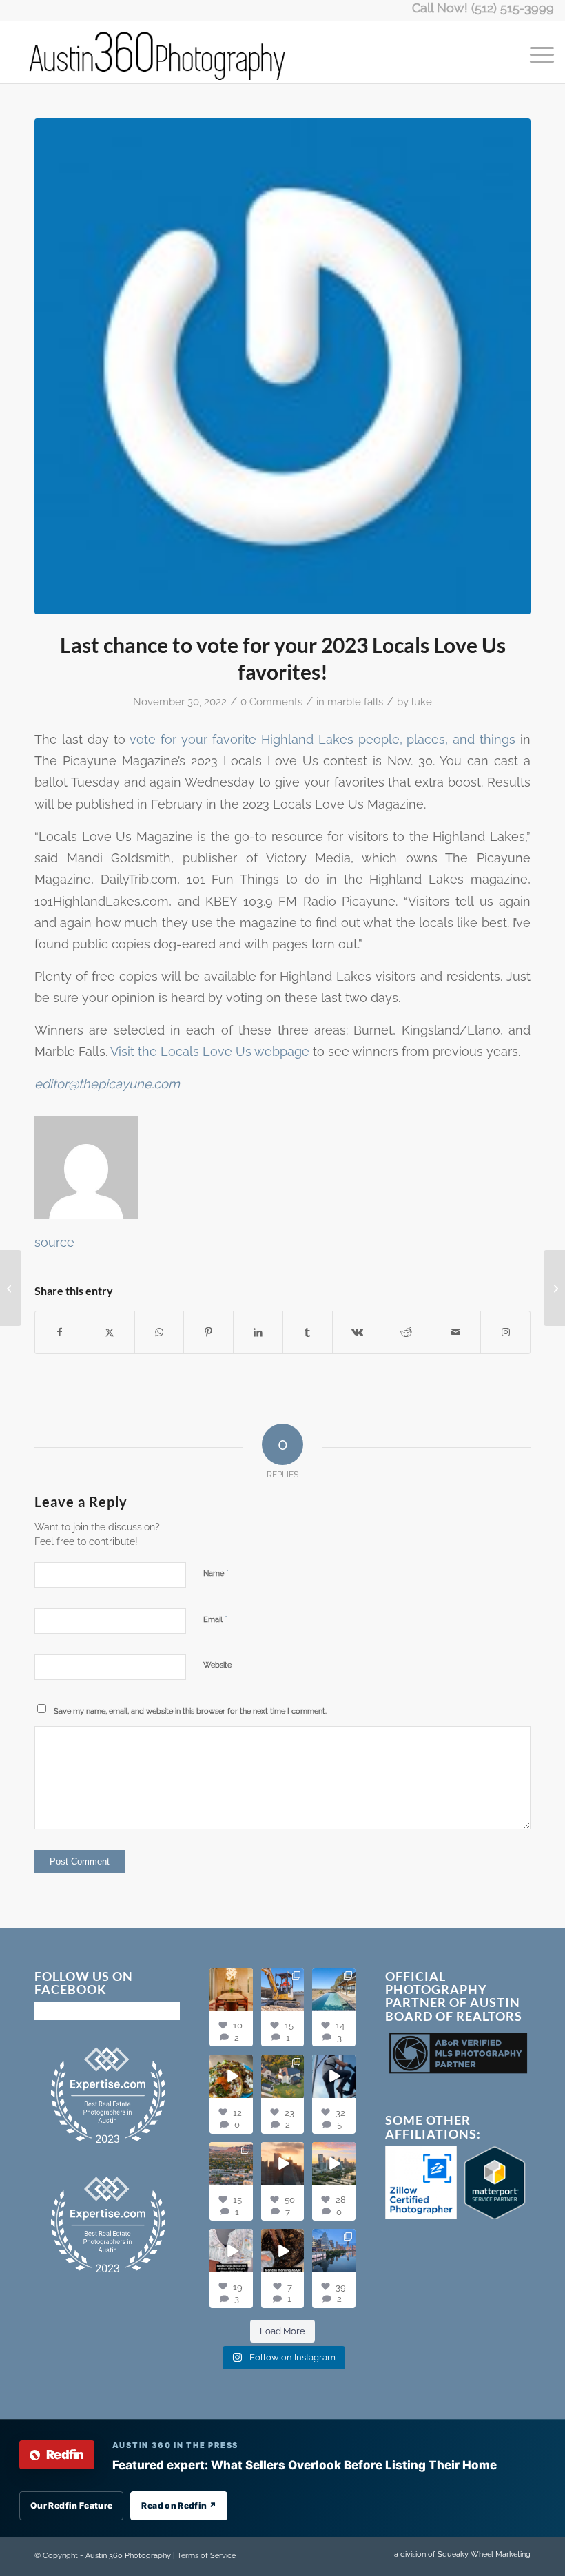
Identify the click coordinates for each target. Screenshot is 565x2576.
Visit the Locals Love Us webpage (210, 1051)
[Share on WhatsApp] (160, 1332)
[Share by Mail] (456, 1332)
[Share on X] (110, 1332)
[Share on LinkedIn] (258, 1332)
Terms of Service (206, 2556)
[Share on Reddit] (407, 1332)
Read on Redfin (179, 2505)
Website (217, 1665)
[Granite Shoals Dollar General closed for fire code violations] (554, 1288)
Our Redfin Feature (71, 2505)
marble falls (355, 702)
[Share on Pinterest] (208, 1332)
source (54, 1242)
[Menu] (535, 52)
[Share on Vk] (357, 1332)
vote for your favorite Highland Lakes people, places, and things (322, 739)
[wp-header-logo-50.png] (282, 366)
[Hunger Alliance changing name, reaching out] (11, 1288)
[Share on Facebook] (60, 1332)
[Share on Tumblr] (308, 1332)
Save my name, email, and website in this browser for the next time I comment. (190, 1711)
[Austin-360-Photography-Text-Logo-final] (158, 52)
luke (422, 702)
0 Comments (271, 702)
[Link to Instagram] (505, 1332)
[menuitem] (535, 52)
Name (216, 1573)
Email (215, 1619)
